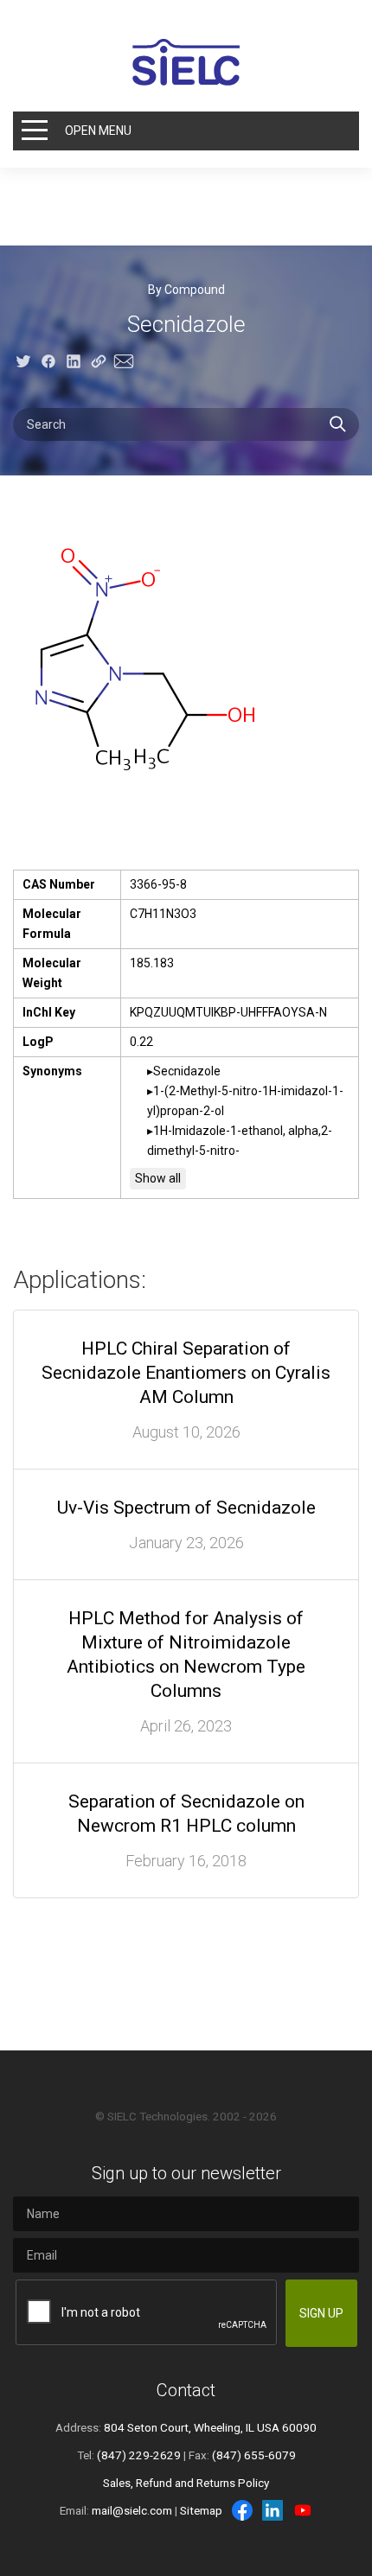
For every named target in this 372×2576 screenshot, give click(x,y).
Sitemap (201, 2510)
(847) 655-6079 (254, 2455)
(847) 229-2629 (139, 2455)
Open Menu (98, 131)
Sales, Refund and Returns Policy (186, 2483)
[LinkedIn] (273, 2510)
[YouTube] (303, 2510)
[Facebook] (242, 2510)
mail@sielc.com (132, 2510)
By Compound (186, 290)
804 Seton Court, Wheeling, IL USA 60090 (210, 2427)
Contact (186, 2390)
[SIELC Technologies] (186, 62)
